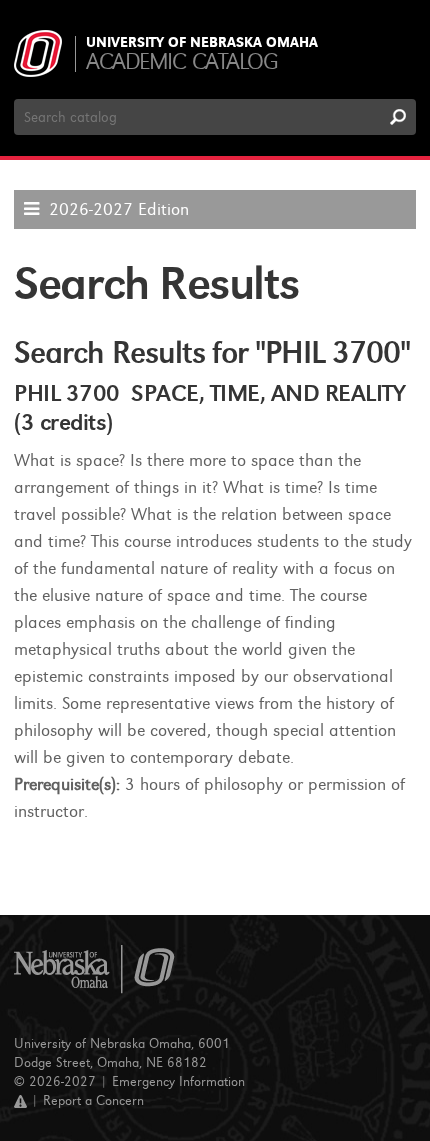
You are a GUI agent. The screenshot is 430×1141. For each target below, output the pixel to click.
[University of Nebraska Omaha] (94, 969)
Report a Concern (93, 1100)
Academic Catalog (181, 61)
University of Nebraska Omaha (202, 43)
